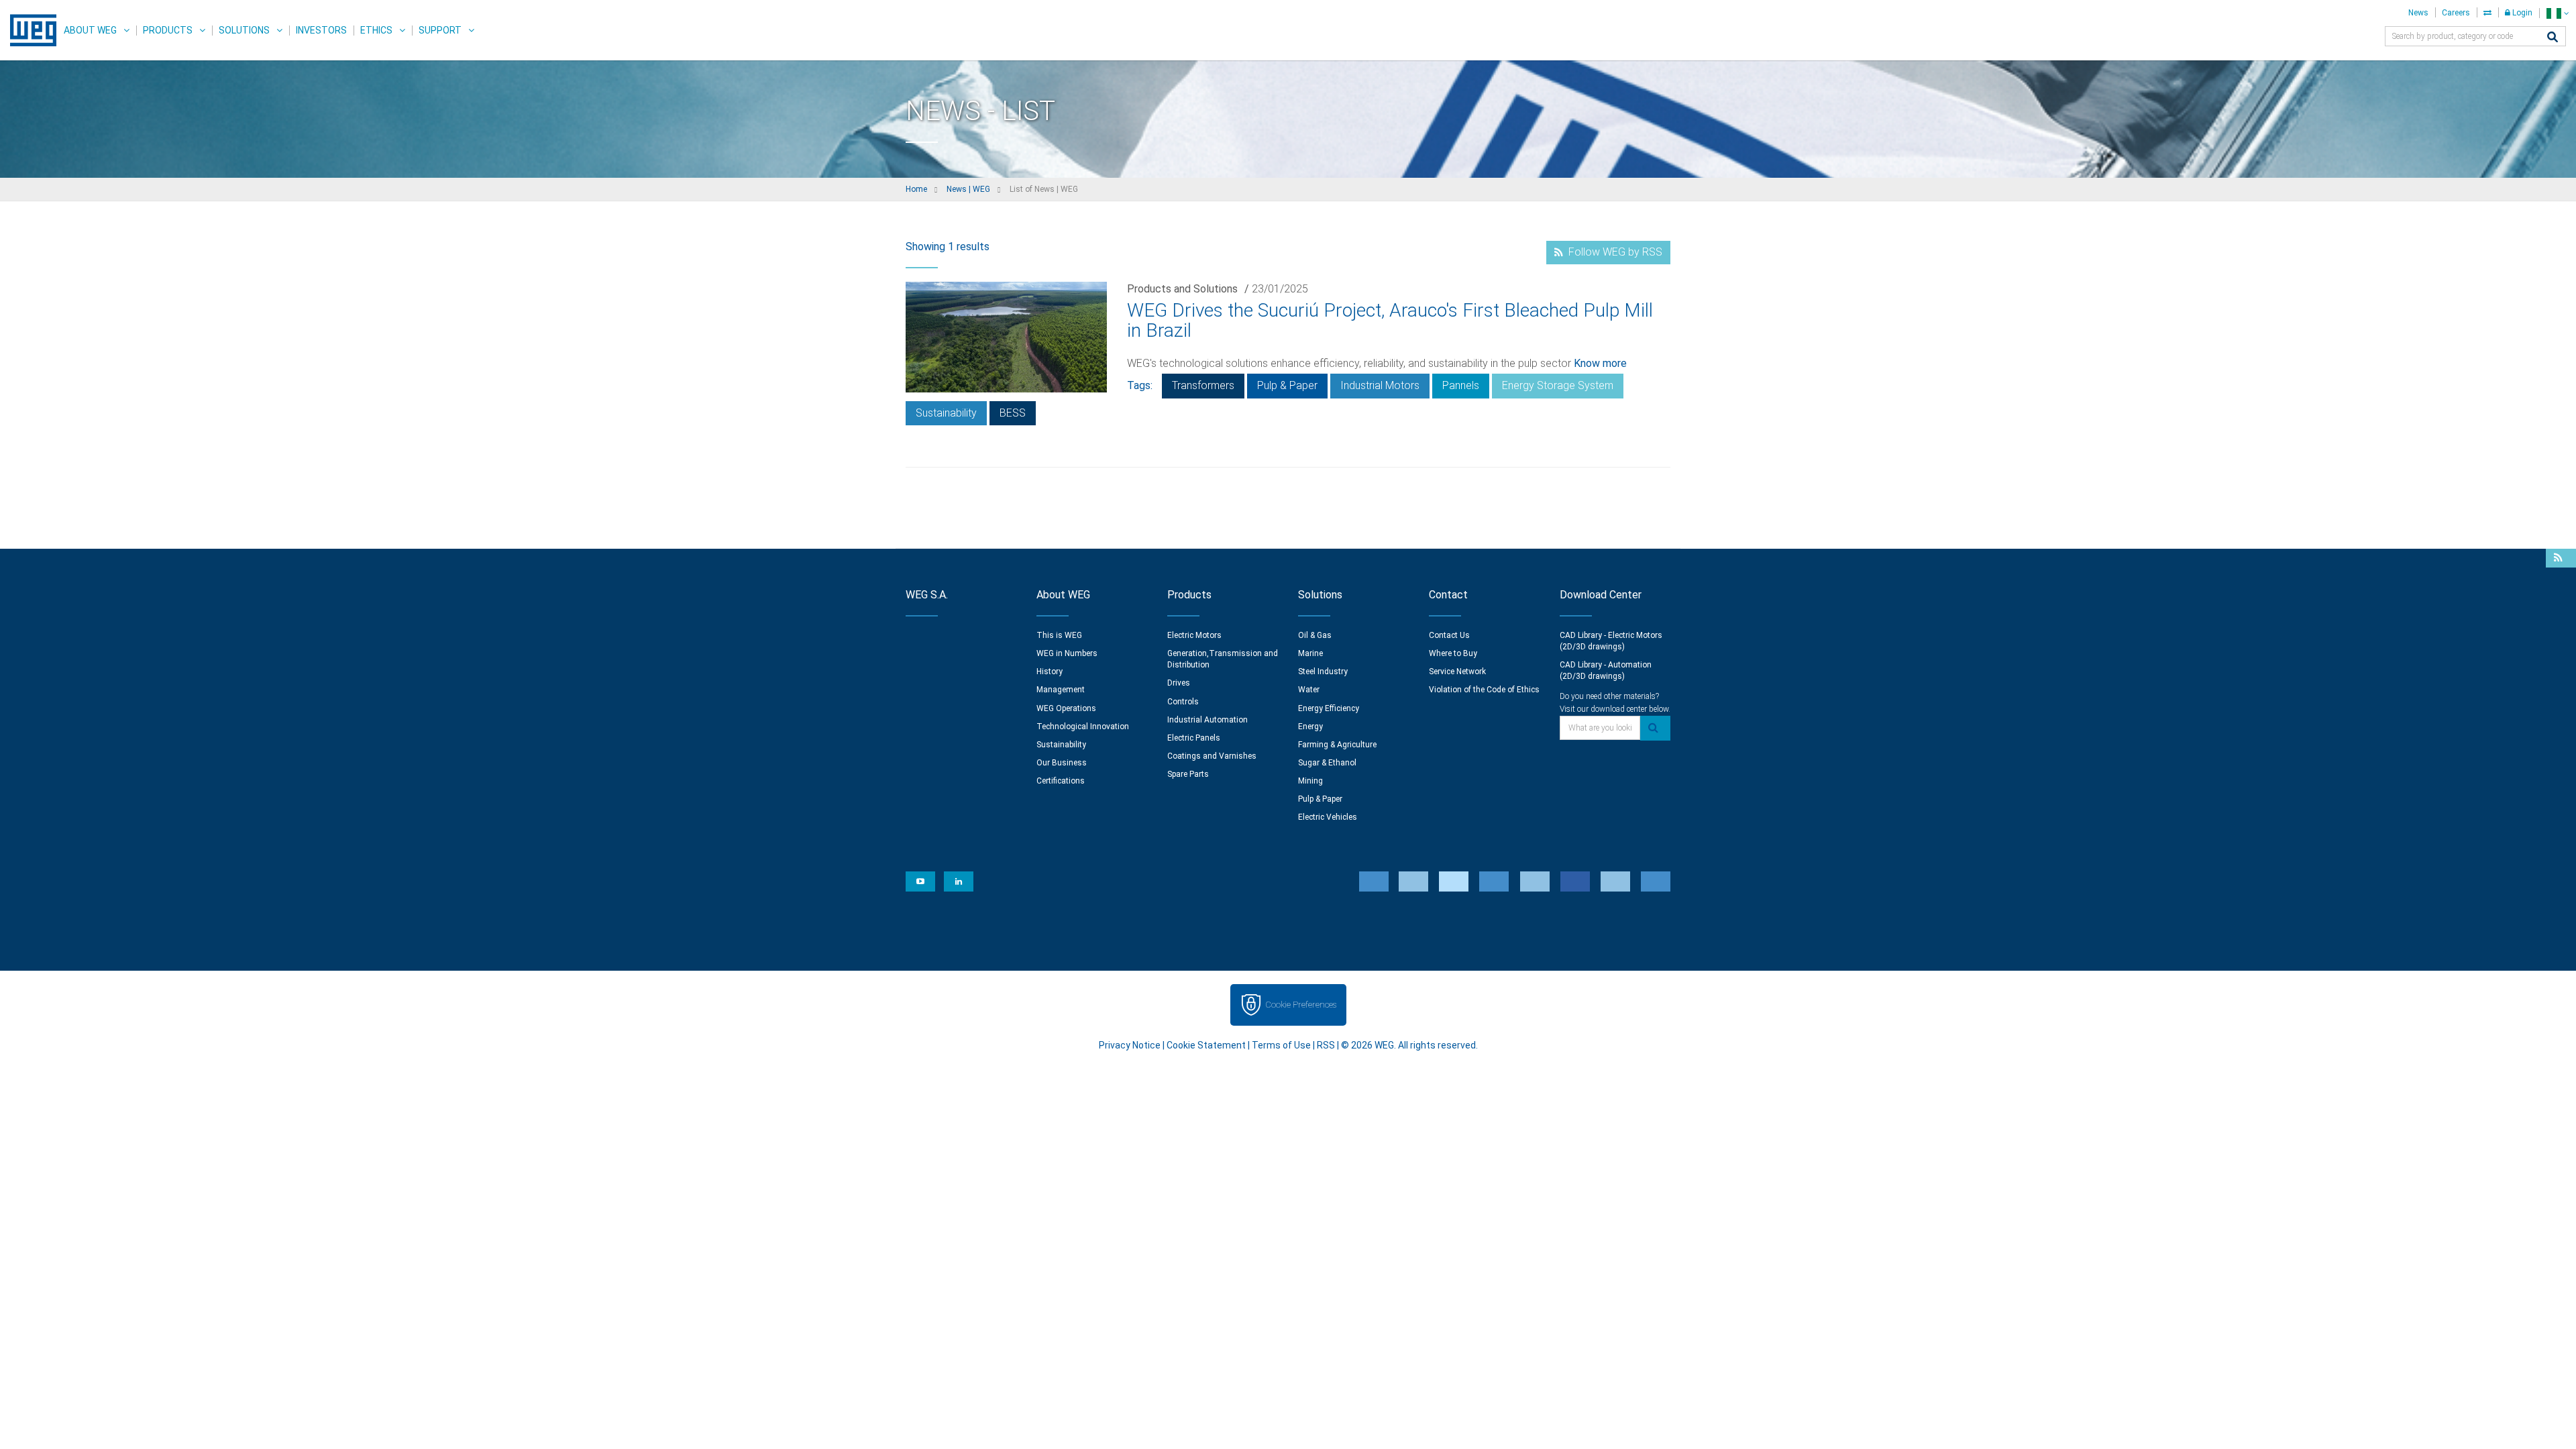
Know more (1600, 363)
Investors (321, 30)
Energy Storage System (1558, 385)
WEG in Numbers (1067, 653)
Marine (1310, 653)
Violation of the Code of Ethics (1484, 690)
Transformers (1203, 385)
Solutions (244, 30)
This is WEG (1059, 635)
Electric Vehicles (1328, 817)
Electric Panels (1194, 738)
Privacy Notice (1130, 1045)
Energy (1310, 727)
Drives (1179, 683)
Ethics (376, 30)
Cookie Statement (1206, 1045)
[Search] (2553, 38)
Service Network (1457, 672)
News (2418, 13)
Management (1061, 690)
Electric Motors (1194, 635)
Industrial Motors (1380, 385)
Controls (1183, 702)
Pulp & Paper (1287, 385)
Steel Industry (1323, 672)
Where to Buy (1453, 653)
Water (1309, 690)
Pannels (1461, 385)
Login (2521, 13)
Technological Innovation (1083, 727)
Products (168, 30)
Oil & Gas (1315, 635)
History (1050, 672)
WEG (29, 30)
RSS (1326, 1045)
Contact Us (1449, 635)
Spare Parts (1188, 774)
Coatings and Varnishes (1212, 756)
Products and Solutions (1182, 289)
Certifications (1061, 781)
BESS (1013, 413)
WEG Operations (1066, 708)
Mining (1310, 781)
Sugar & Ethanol (1327, 763)
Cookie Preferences (1301, 1005)
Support (440, 30)
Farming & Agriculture (1337, 745)
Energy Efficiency (1329, 708)
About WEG (90, 30)
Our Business (1062, 763)
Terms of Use (1281, 1045)
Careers (2456, 13)
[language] (2558, 13)
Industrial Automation (1207, 720)
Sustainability (946, 413)
